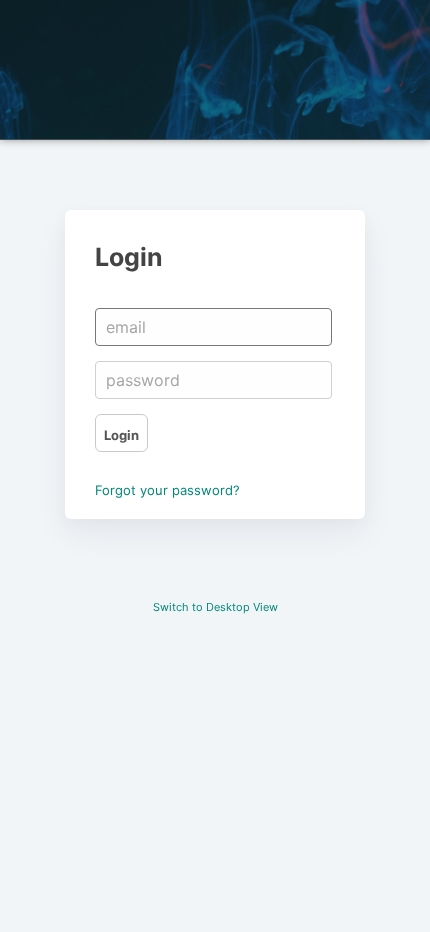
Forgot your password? (167, 490)
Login (121, 435)
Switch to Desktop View (215, 607)
